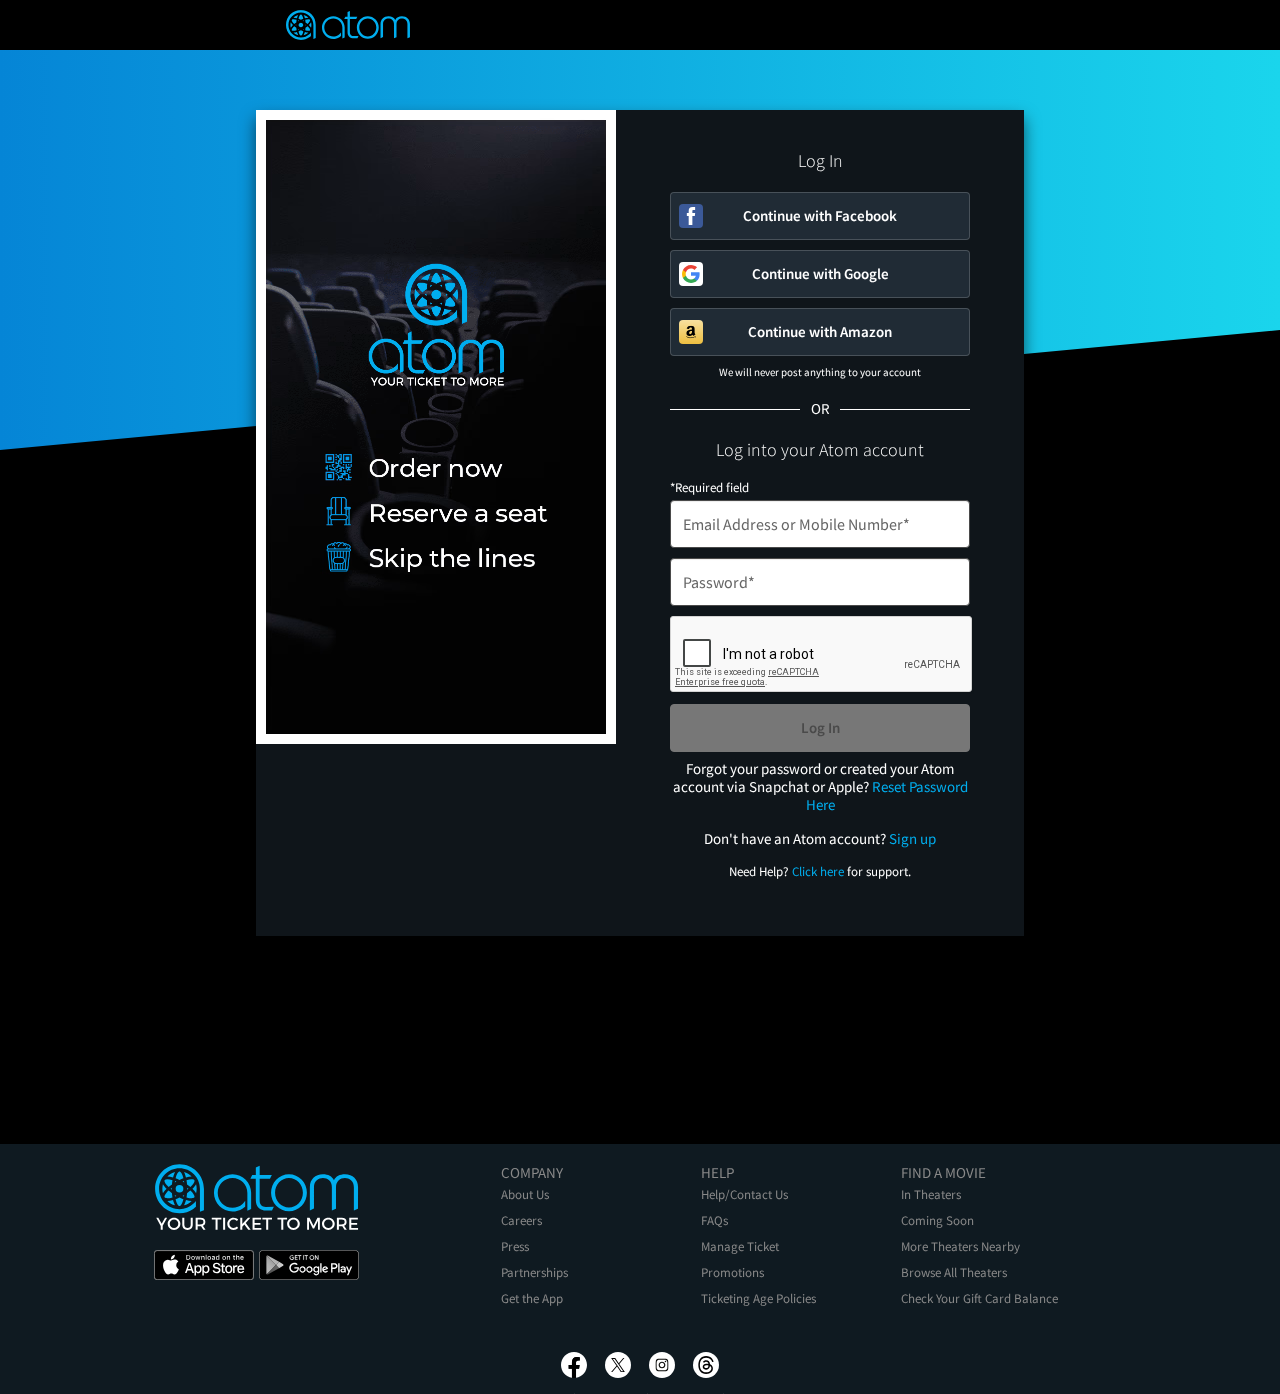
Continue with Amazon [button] (820, 331)
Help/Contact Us (744, 1194)
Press (515, 1246)
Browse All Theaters (954, 1272)
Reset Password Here (887, 795)
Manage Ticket (740, 1246)
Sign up (912, 838)
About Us (525, 1194)
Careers (521, 1220)
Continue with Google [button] (820, 273)
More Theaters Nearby (960, 1246)
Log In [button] (820, 727)
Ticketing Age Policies (758, 1298)
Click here (818, 871)
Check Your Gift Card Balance (979, 1298)
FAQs (714, 1220)
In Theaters (931, 1194)
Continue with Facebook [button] (820, 215)
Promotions (732, 1272)
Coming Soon (937, 1220)
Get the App (532, 1298)
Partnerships (534, 1272)
